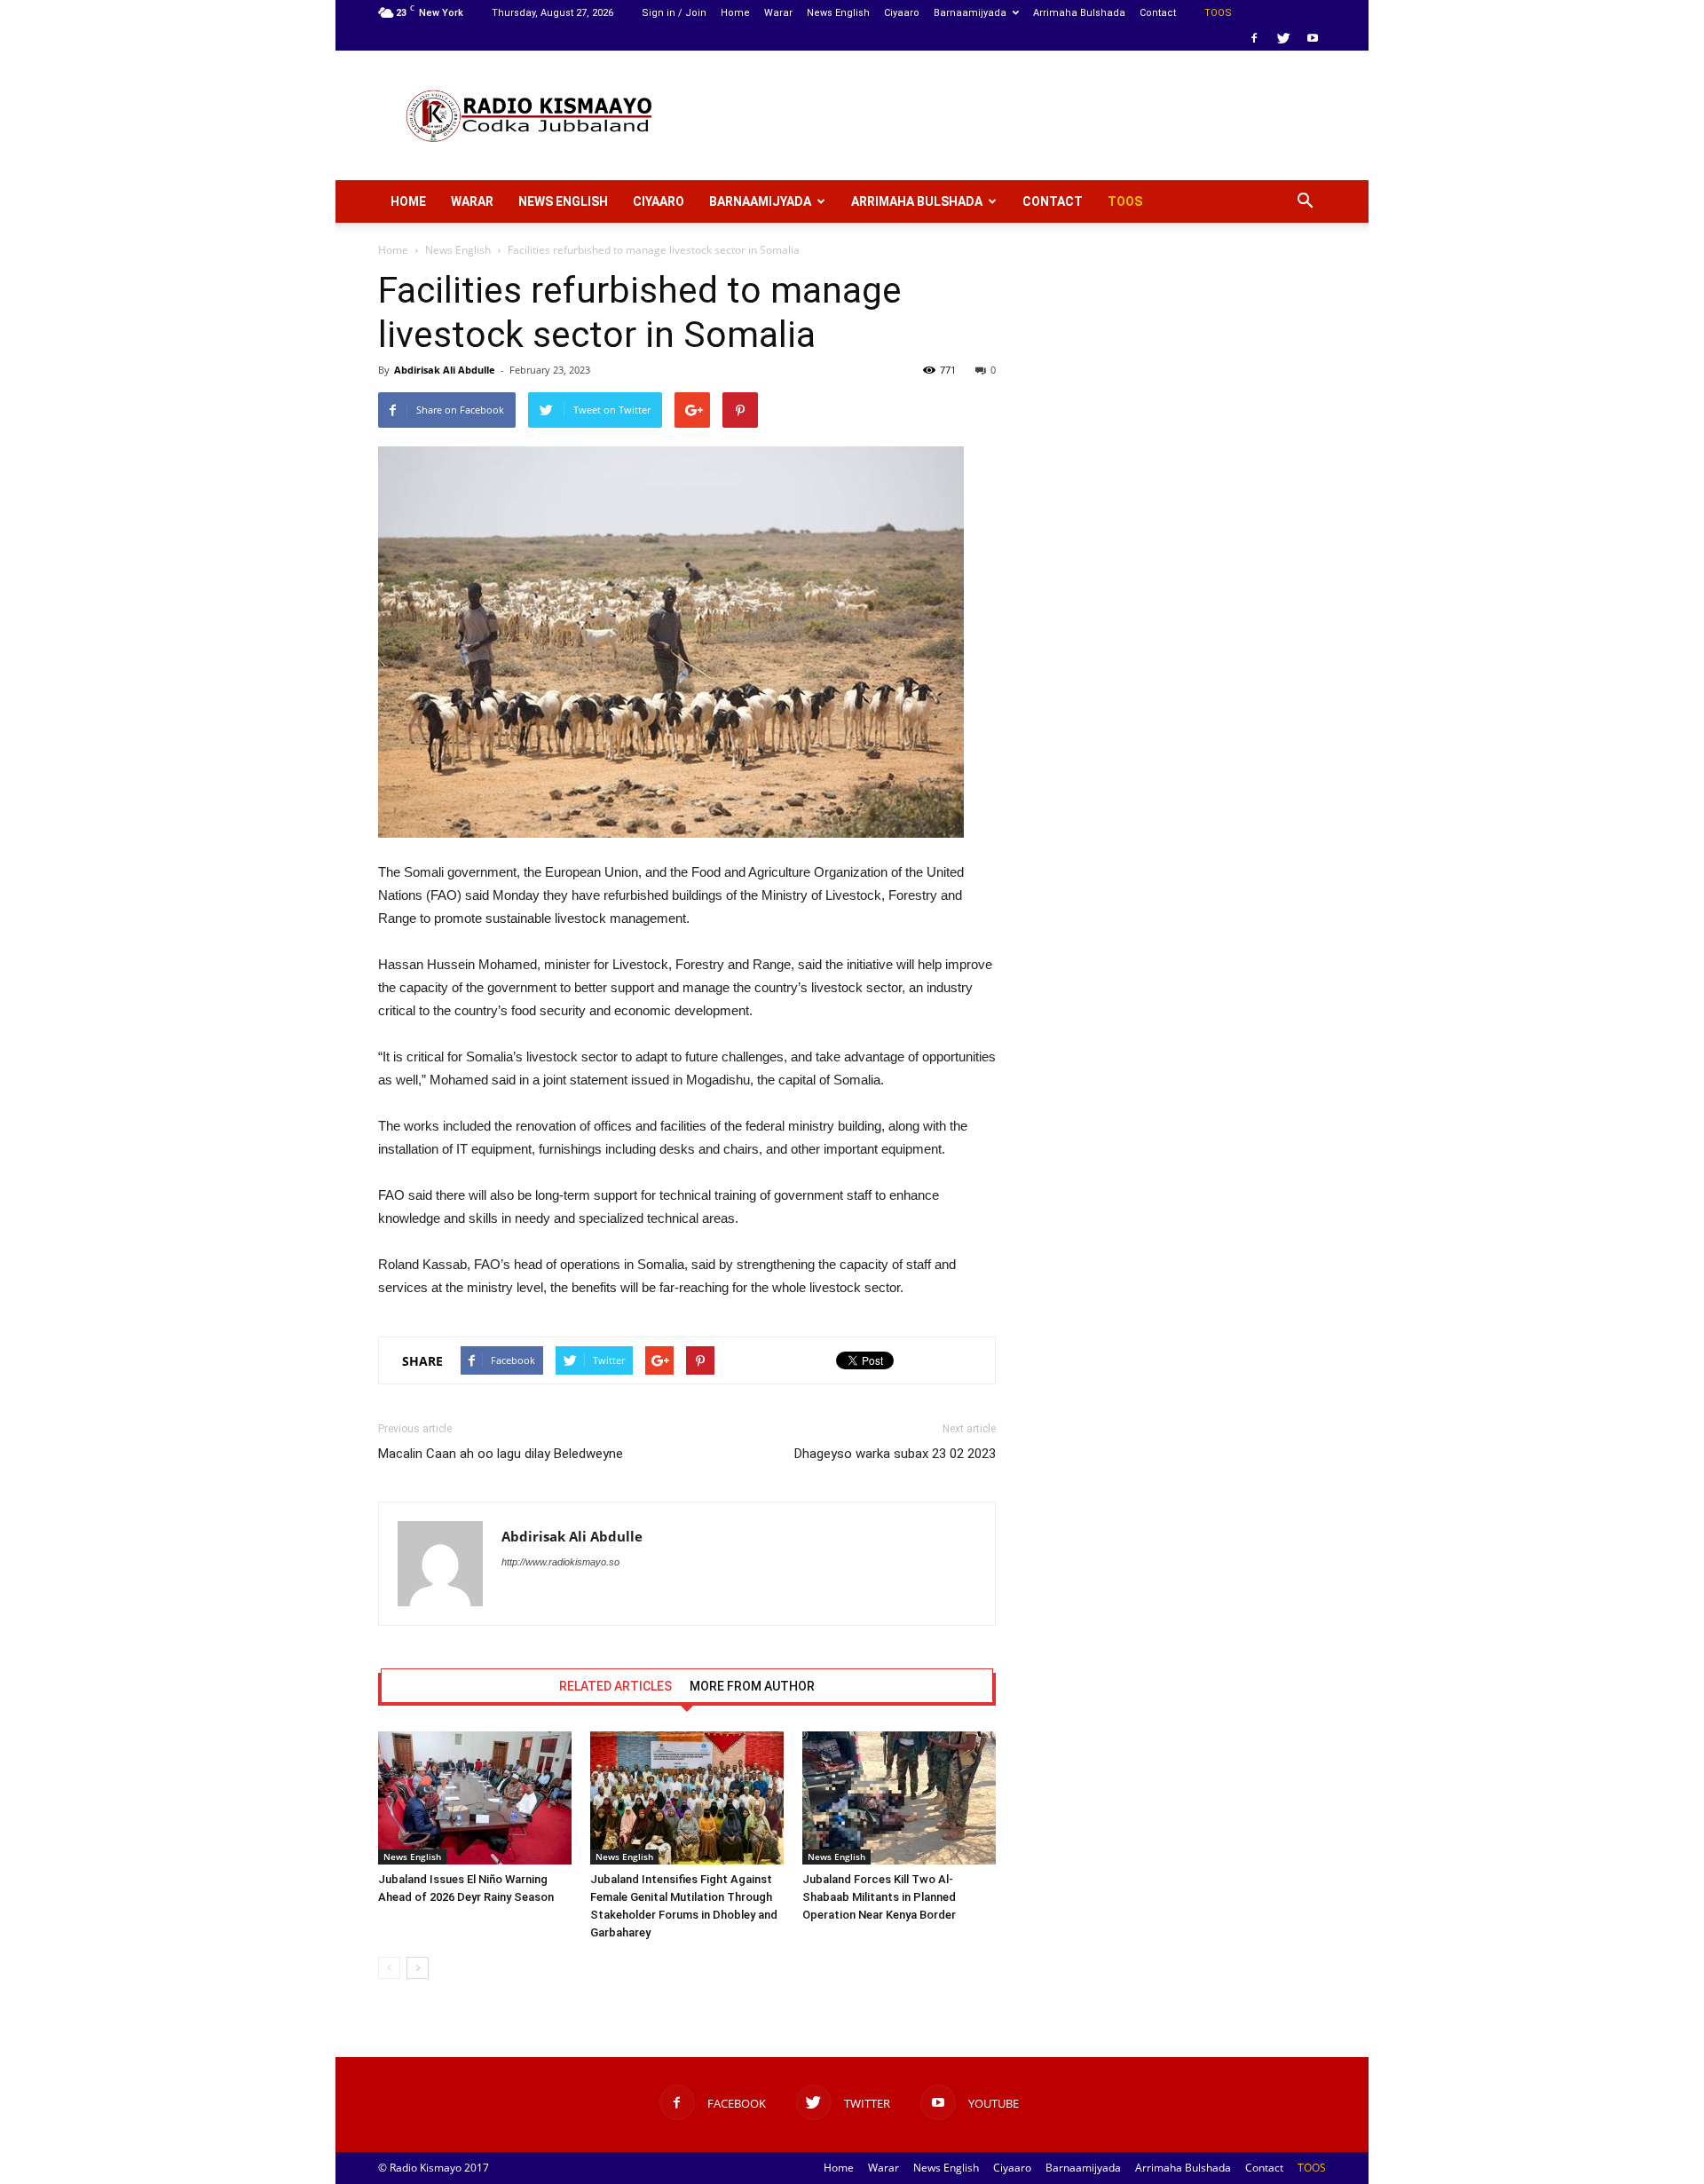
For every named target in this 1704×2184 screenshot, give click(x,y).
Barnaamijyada (970, 13)
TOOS (1218, 13)
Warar (778, 13)
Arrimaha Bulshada (1079, 13)
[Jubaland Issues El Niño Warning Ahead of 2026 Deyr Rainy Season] (475, 1798)
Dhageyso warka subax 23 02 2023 (895, 1454)
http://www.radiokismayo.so (560, 1562)
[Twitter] (1283, 38)
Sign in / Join (674, 13)
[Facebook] (1254, 38)
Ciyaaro (902, 13)
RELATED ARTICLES (615, 1686)
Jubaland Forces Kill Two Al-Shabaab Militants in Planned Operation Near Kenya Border (879, 1897)
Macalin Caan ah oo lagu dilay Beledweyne (501, 1454)
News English (838, 13)
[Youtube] (1313, 38)
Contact (1158, 13)
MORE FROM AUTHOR (752, 1686)
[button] (1305, 201)
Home (735, 13)
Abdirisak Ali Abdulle (445, 370)
